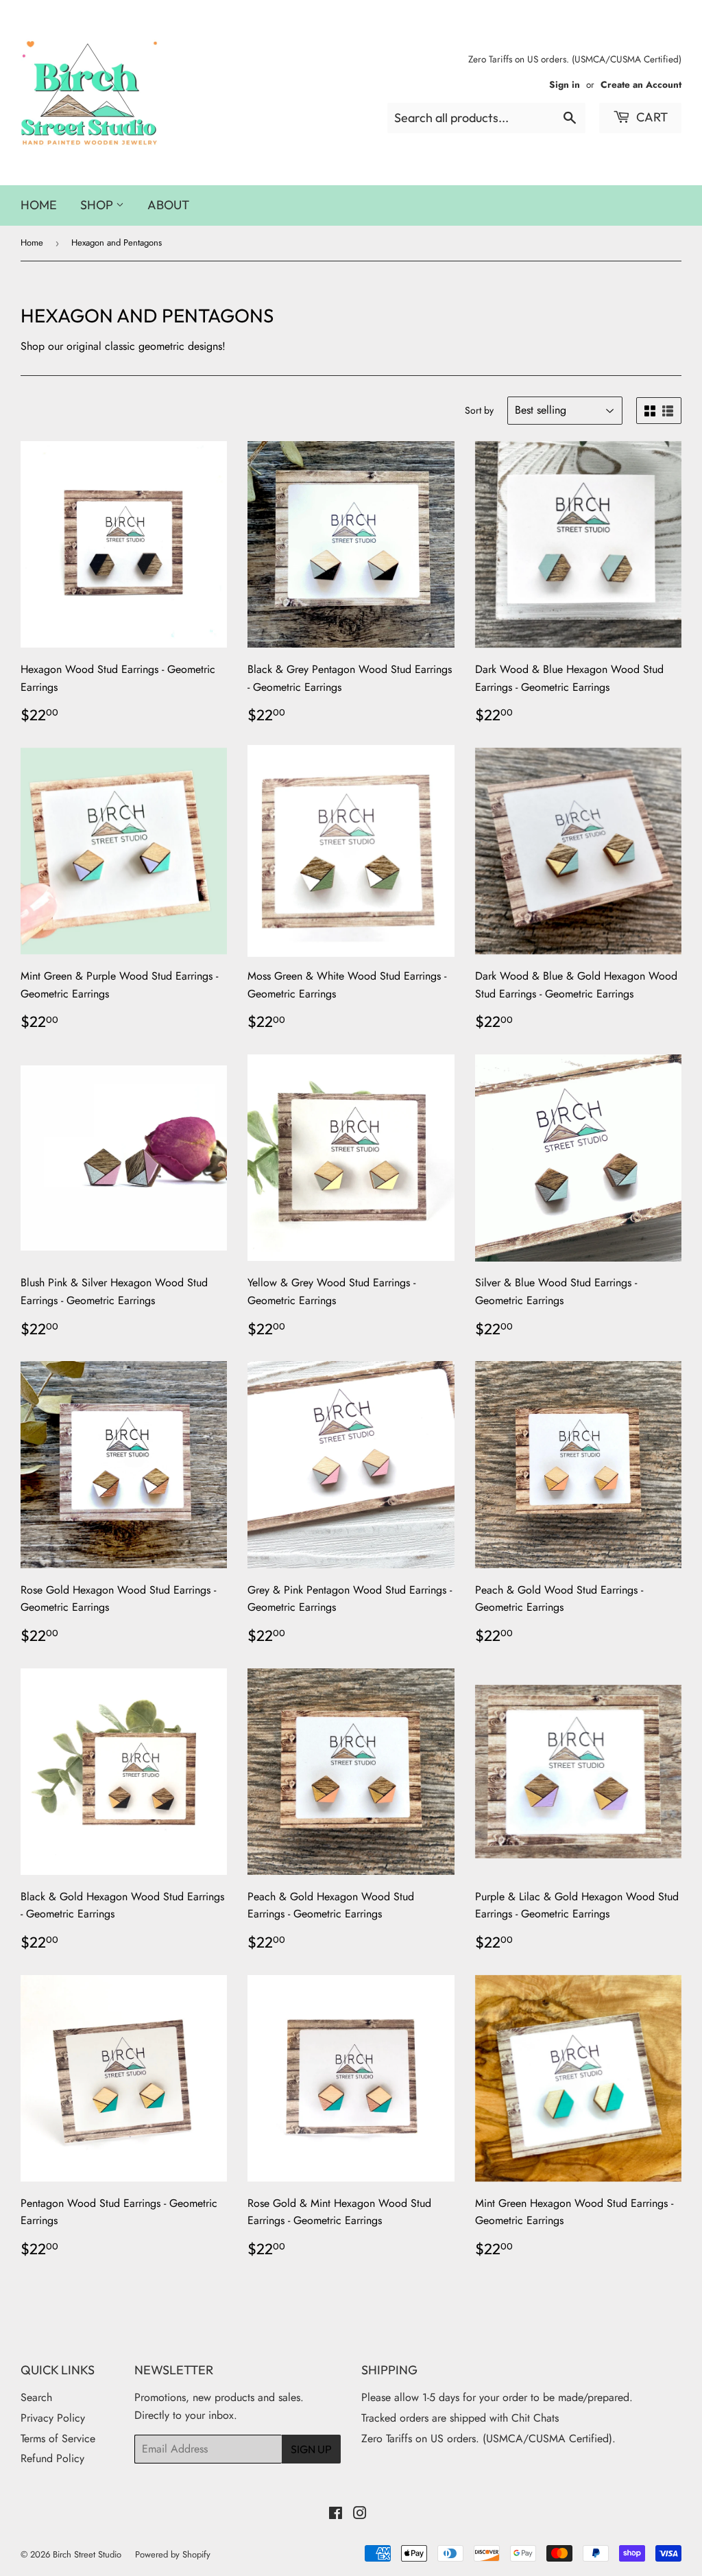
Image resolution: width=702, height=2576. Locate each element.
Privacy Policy (53, 2418)
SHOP (98, 205)
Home (39, 205)
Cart (651, 117)
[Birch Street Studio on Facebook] (336, 2515)
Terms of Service (58, 2438)
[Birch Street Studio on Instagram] (360, 2515)
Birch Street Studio (87, 2554)
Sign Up (311, 2449)
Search (36, 2397)
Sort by (479, 410)
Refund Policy (52, 2458)
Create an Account (641, 84)
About (168, 205)
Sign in (565, 84)
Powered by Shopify (173, 2554)
